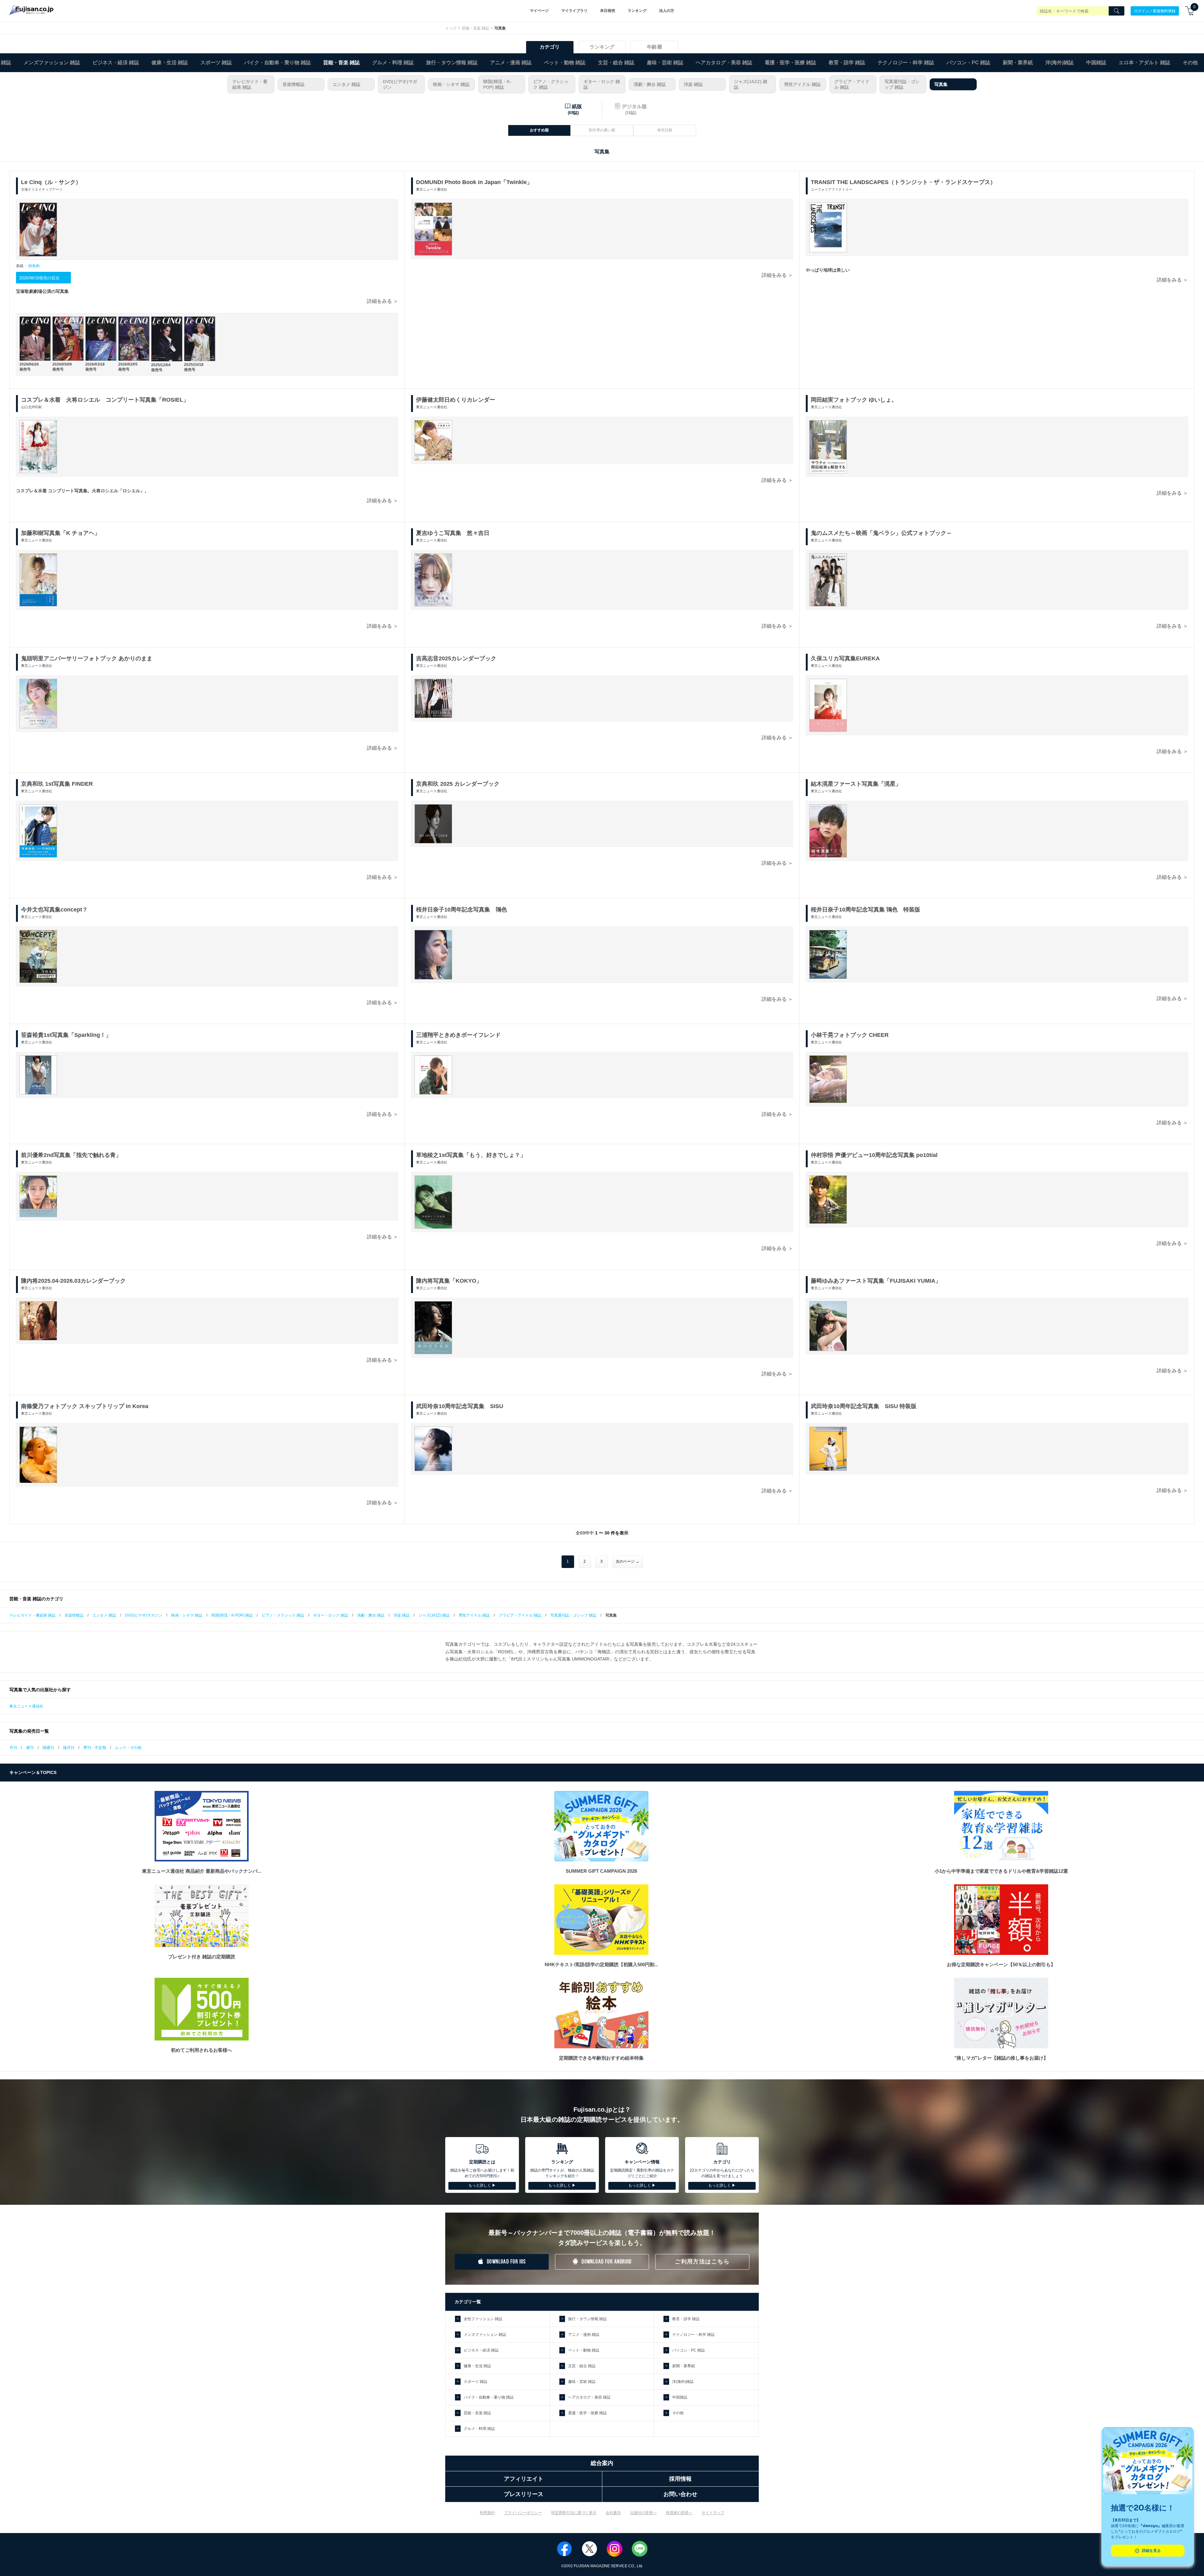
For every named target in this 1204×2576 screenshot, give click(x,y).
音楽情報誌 (293, 84)
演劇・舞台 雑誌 (650, 84)
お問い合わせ (680, 2494)
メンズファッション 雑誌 (52, 63)
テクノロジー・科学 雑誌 (906, 63)
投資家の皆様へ (679, 2513)
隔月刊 (69, 1748)
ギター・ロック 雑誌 (602, 84)
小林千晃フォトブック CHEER (850, 1035)
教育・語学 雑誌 (847, 63)
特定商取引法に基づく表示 (574, 2513)
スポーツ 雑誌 (216, 63)
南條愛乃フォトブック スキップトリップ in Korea (85, 1406)
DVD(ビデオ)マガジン (400, 84)
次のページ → (628, 1561)
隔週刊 (48, 1748)
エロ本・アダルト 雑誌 (1144, 63)
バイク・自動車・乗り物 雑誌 (277, 63)
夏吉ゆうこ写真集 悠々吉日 (453, 533)
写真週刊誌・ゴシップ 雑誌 (902, 84)
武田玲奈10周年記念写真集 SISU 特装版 (864, 1406)
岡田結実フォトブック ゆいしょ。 (854, 400)
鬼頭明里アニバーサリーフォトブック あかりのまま (87, 658)
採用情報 (680, 2479)
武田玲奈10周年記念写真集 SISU (460, 1406)
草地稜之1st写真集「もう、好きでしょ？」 (471, 1155)
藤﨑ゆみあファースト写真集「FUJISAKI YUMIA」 (876, 1281)
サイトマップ (713, 2513)
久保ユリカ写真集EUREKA (845, 658)
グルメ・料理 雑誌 (393, 63)
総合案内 (602, 2463)
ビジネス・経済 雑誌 (116, 63)
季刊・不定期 (95, 1748)
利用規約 (487, 2513)
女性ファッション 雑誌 (483, 2319)
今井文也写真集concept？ (54, 910)
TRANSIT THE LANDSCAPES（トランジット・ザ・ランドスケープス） (903, 182)
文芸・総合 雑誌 (616, 63)
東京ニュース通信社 (26, 1706)
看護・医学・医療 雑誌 (790, 63)
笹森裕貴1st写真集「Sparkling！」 (66, 1035)
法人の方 (667, 11)
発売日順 (665, 130)
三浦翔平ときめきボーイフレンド (458, 1035)
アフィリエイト (524, 2479)
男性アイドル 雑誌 (802, 84)
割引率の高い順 (602, 130)
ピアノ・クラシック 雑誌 (551, 84)
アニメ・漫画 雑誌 (511, 63)
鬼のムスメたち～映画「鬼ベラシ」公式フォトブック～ (881, 533)
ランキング (637, 11)
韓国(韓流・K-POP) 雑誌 (497, 84)
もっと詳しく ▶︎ (482, 2185)
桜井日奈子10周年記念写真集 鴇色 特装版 (866, 910)
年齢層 (654, 47)
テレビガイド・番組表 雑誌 (250, 84)
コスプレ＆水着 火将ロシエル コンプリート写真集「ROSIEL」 (105, 400)
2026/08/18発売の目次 (39, 278)
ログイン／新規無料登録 (1155, 11)
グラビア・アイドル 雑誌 (852, 84)
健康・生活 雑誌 (170, 63)
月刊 (13, 1748)
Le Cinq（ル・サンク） (51, 182)
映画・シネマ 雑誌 (451, 84)
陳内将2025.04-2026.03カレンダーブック (73, 1281)
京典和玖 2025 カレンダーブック (458, 784)
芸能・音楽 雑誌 (475, 28)
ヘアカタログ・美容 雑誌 (724, 63)
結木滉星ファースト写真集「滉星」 (856, 784)
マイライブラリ (574, 11)
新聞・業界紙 (1018, 63)
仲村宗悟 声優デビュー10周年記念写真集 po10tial (874, 1155)
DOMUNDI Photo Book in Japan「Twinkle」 (474, 182)
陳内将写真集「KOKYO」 (449, 1281)
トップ (451, 28)
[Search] (1117, 11)
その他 (1190, 63)
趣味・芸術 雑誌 (665, 63)
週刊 (30, 1748)
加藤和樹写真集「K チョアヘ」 (61, 533)
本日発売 (608, 11)
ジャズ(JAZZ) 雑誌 (751, 84)
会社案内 (613, 2513)
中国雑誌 (1096, 63)
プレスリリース (524, 2494)
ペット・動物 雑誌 (565, 63)
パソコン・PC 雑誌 (968, 63)
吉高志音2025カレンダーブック (456, 658)
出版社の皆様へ (643, 2513)
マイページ (539, 11)
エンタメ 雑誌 (346, 84)
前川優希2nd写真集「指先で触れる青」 (71, 1155)
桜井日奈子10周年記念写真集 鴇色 (462, 910)
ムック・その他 (128, 1748)
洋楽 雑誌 (693, 84)
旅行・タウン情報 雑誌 (452, 63)
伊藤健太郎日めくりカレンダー (456, 400)
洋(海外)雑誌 (1059, 63)
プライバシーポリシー (523, 2513)
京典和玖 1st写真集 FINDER (57, 784)
